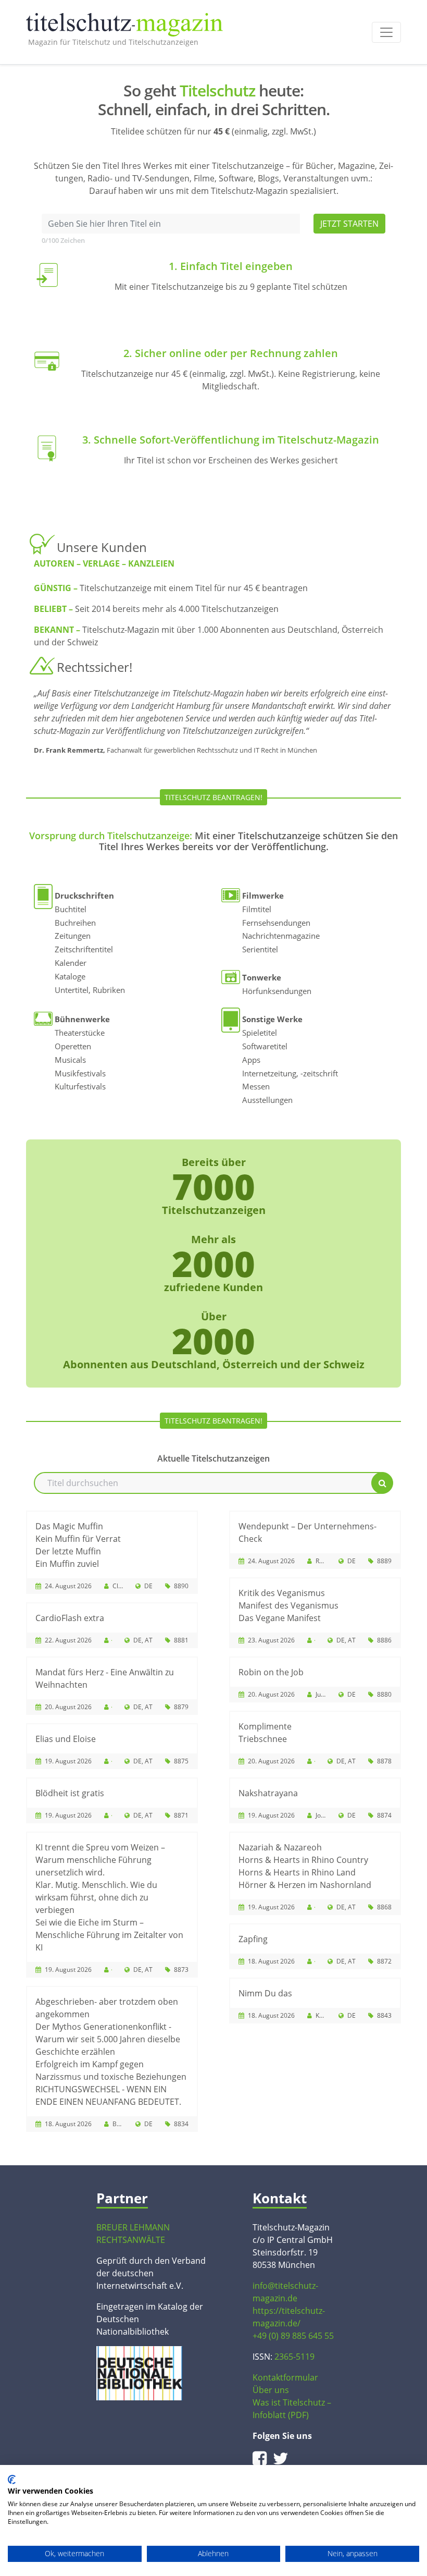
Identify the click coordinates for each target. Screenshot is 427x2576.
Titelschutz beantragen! (213, 797)
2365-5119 (294, 2357)
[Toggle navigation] (386, 32)
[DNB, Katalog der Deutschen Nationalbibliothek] (139, 2372)
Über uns (271, 2390)
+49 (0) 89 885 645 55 (293, 2336)
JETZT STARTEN (349, 224)
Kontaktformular (285, 2377)
